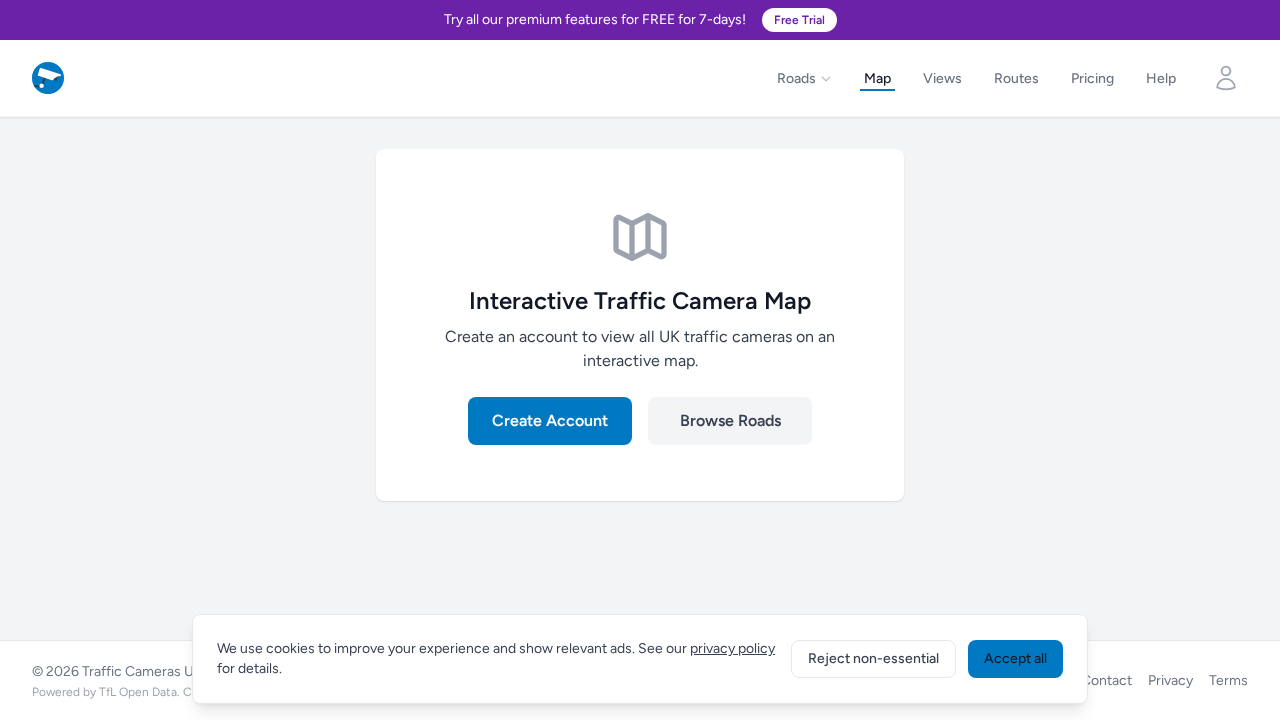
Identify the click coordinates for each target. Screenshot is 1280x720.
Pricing (1092, 78)
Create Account (550, 420)
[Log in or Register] (1226, 78)
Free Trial (799, 20)
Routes (1016, 78)
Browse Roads (730, 420)
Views (942, 78)
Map (877, 78)
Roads (796, 78)
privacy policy (732, 648)
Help (1161, 78)
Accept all (1015, 658)
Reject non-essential (873, 658)
